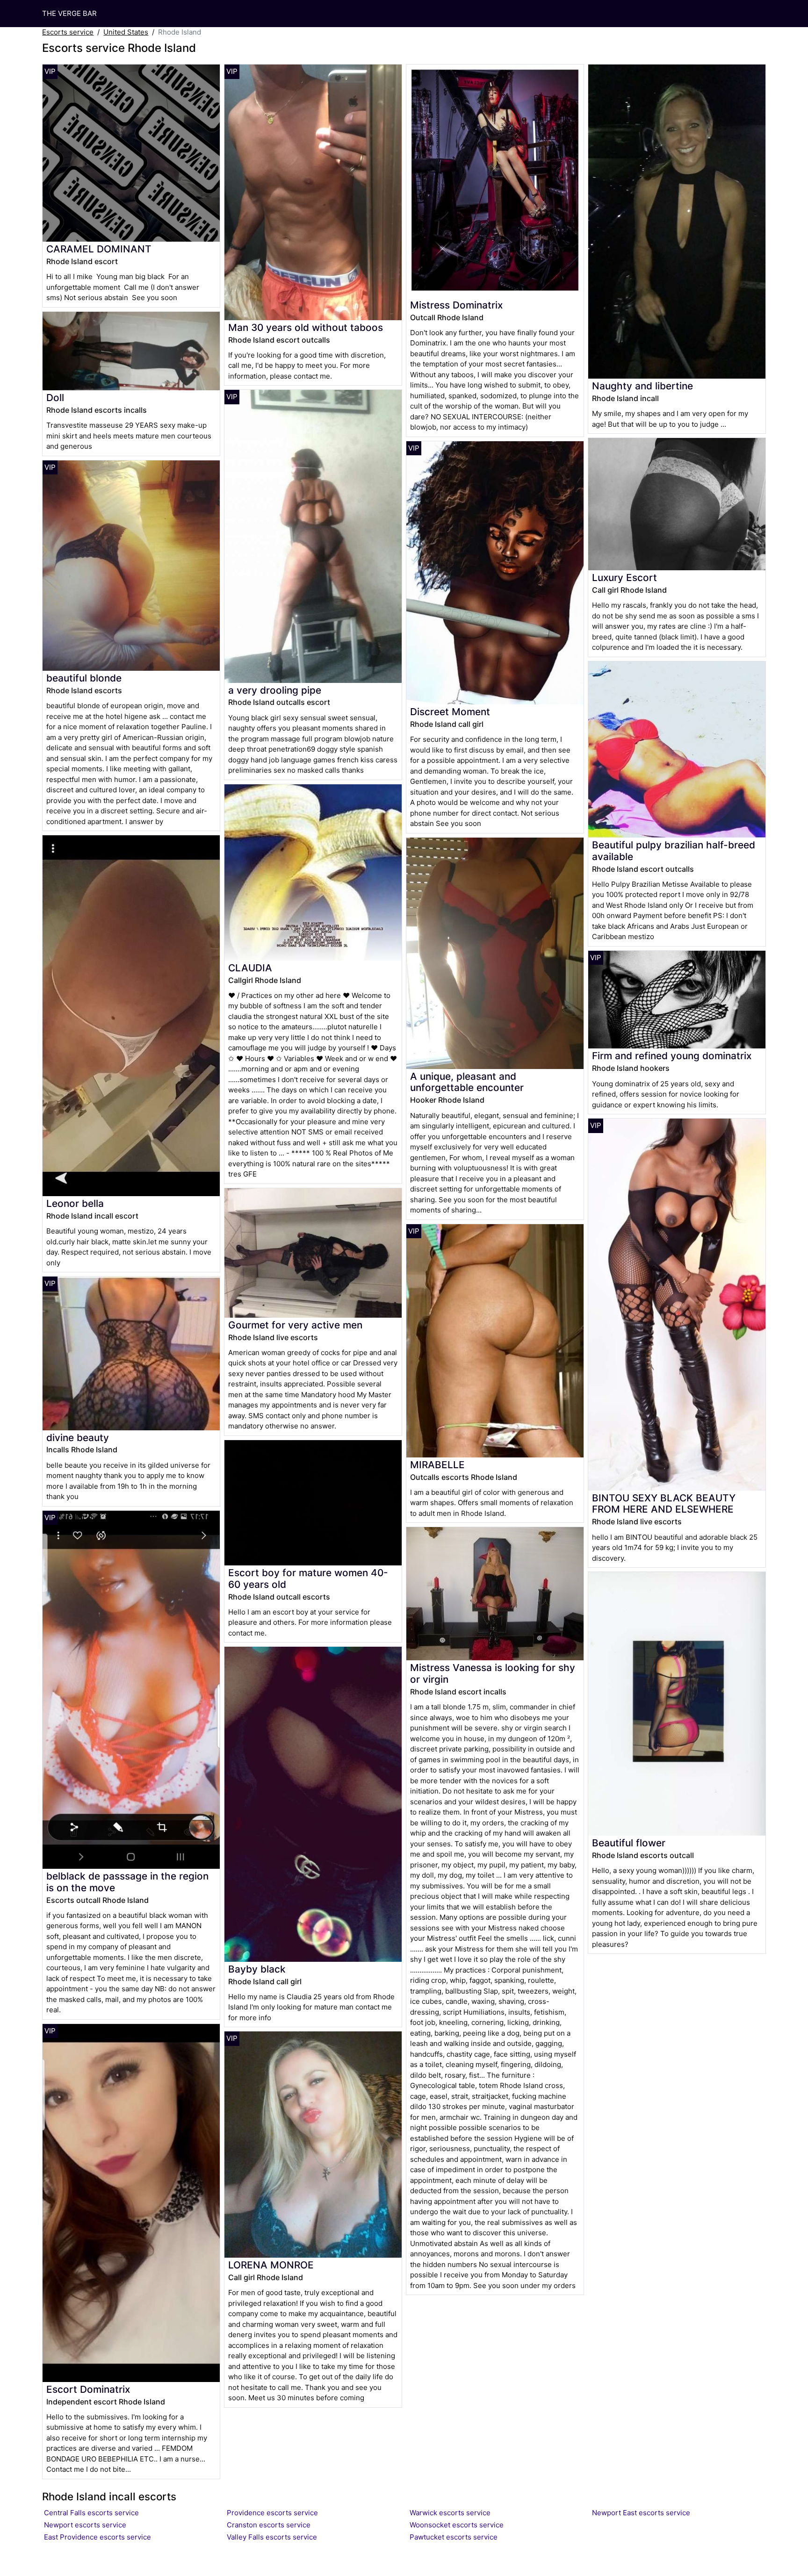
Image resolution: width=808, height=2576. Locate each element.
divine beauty (78, 1438)
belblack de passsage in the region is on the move (127, 1882)
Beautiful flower (629, 1843)
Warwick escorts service (450, 2513)
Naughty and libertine (642, 386)
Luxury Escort (624, 578)
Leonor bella (75, 1203)
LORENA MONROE (271, 2265)
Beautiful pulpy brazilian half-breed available (674, 851)
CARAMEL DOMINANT (99, 249)
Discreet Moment (450, 712)
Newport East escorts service (641, 2513)
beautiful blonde (84, 678)
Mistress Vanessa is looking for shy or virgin (493, 1673)
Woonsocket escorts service (457, 2525)
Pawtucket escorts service (454, 2537)
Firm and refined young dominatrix (672, 1056)
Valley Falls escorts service (272, 2537)
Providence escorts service (272, 2513)
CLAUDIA (250, 968)
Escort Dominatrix (88, 2389)
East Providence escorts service (97, 2537)
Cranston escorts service (269, 2525)
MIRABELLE (437, 1465)
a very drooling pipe (275, 690)
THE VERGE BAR (69, 13)
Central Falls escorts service (91, 2513)
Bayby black (257, 1969)
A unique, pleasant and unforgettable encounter (467, 1082)
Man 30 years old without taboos (306, 327)
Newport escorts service (85, 2525)
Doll (55, 398)
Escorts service (68, 32)
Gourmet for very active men (295, 1325)
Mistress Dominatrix (456, 305)
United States (126, 32)
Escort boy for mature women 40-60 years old (308, 1579)
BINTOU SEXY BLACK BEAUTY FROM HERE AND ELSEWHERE (664, 1504)
